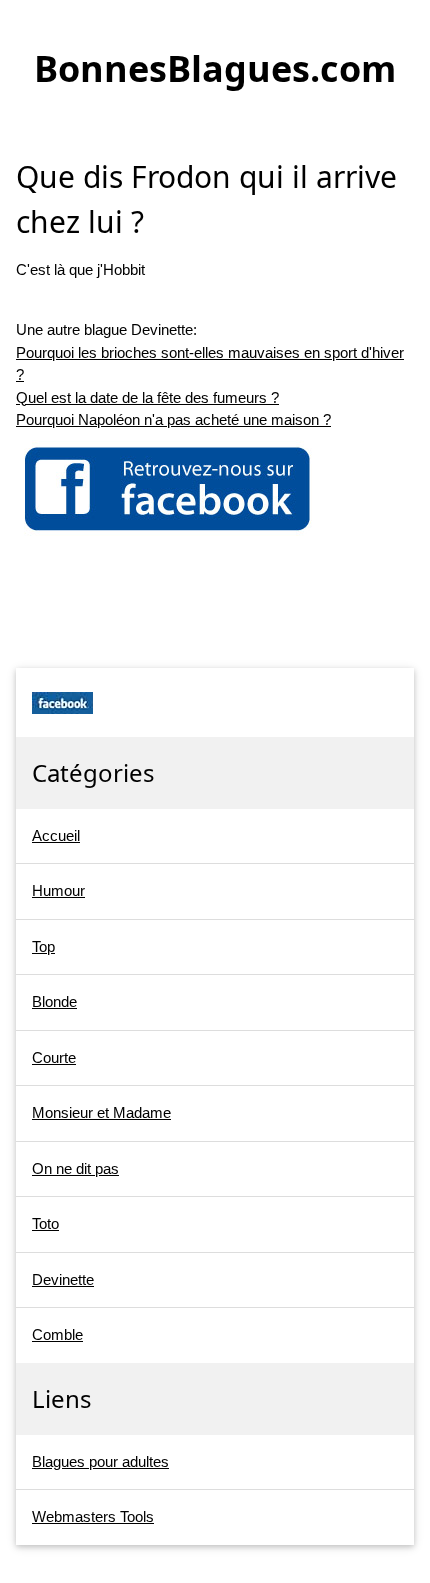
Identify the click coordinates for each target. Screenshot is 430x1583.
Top (43, 946)
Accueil (56, 835)
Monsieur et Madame (101, 1112)
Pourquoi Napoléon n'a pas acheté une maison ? (173, 419)
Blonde (54, 1001)
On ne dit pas (75, 1168)
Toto (45, 1223)
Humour (58, 890)
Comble (57, 1334)
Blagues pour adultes (100, 1461)
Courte (54, 1057)
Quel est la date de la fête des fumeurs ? (147, 397)
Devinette (63, 1279)
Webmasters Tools (93, 1516)
